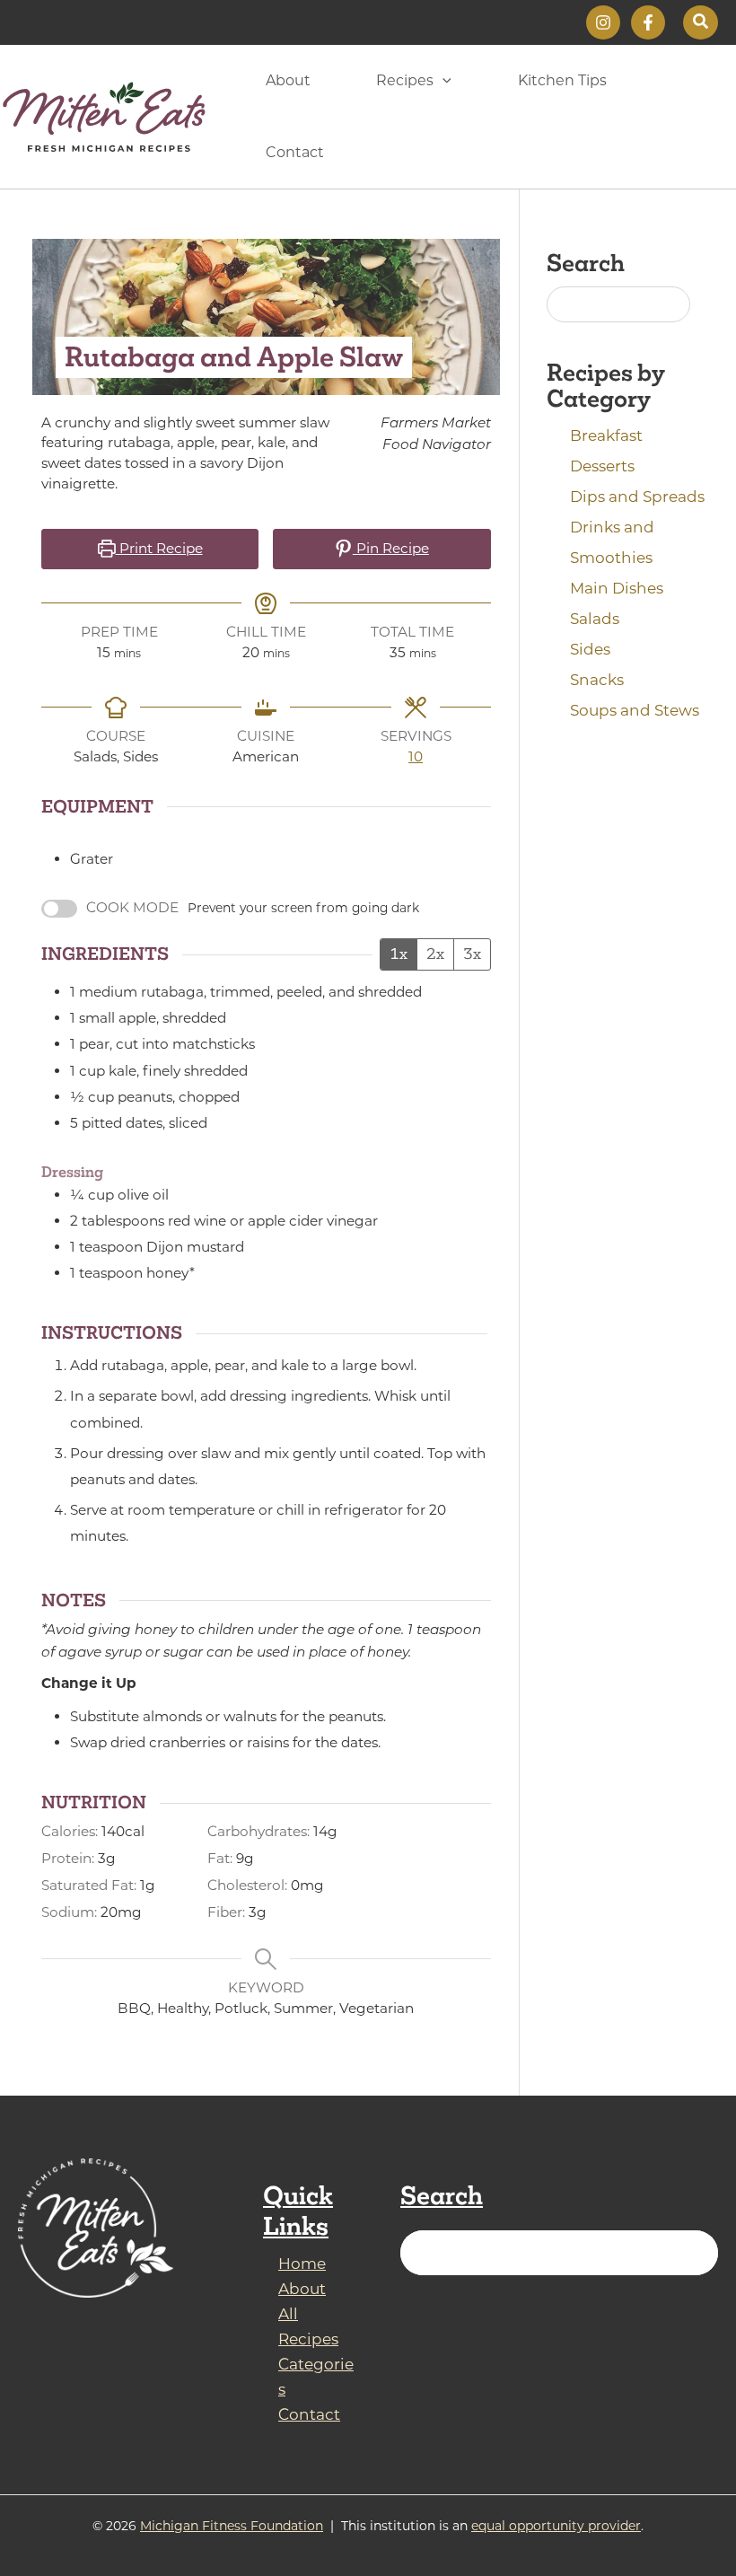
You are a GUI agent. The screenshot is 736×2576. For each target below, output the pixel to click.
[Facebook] (648, 22)
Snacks (597, 680)
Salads (595, 619)
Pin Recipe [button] (391, 548)
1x (399, 954)
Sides (590, 649)
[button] (701, 22)
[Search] (694, 2253)
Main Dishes (617, 588)
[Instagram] (603, 22)
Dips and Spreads (637, 497)
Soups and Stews (635, 710)
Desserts (602, 466)
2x (435, 954)
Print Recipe (159, 548)
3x (472, 954)
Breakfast (606, 435)
